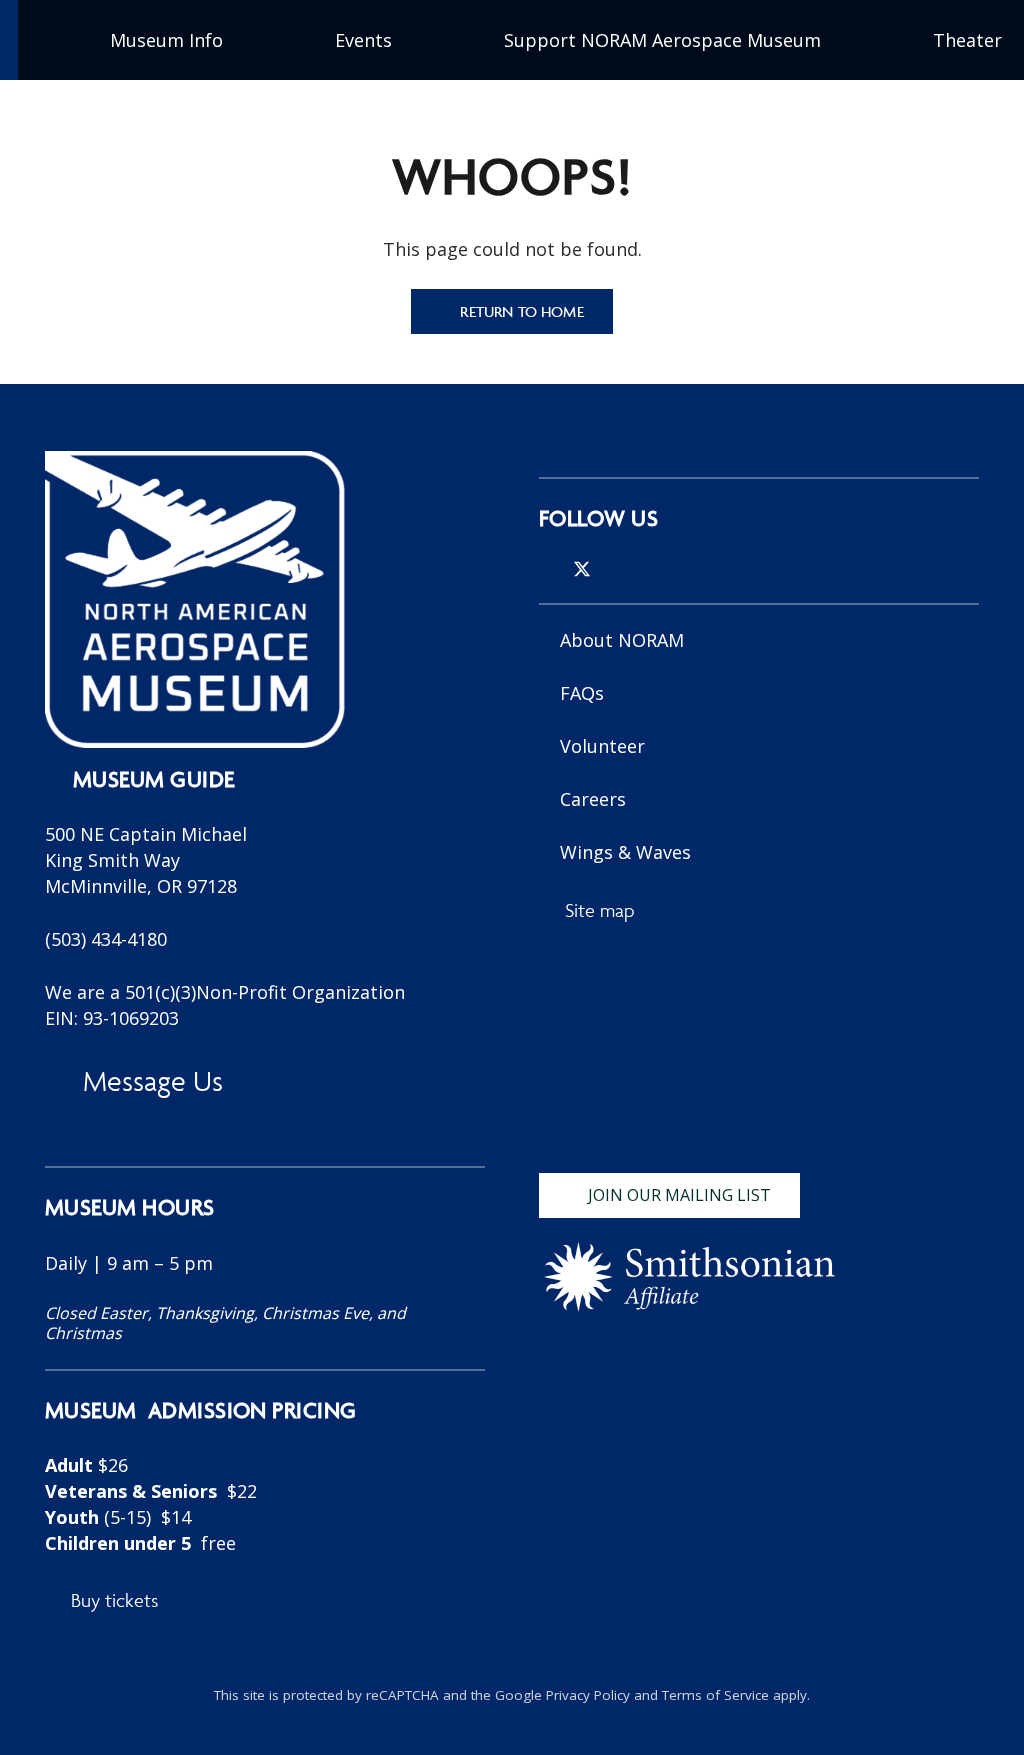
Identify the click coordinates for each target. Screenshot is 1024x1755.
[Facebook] (616, 569)
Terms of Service (715, 1695)
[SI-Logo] (689, 1277)
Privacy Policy (588, 1695)
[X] (582, 569)
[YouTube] (648, 569)
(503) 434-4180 (106, 939)
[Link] (265, 1379)
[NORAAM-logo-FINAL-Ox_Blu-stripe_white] (195, 599)
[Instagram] (547, 570)
